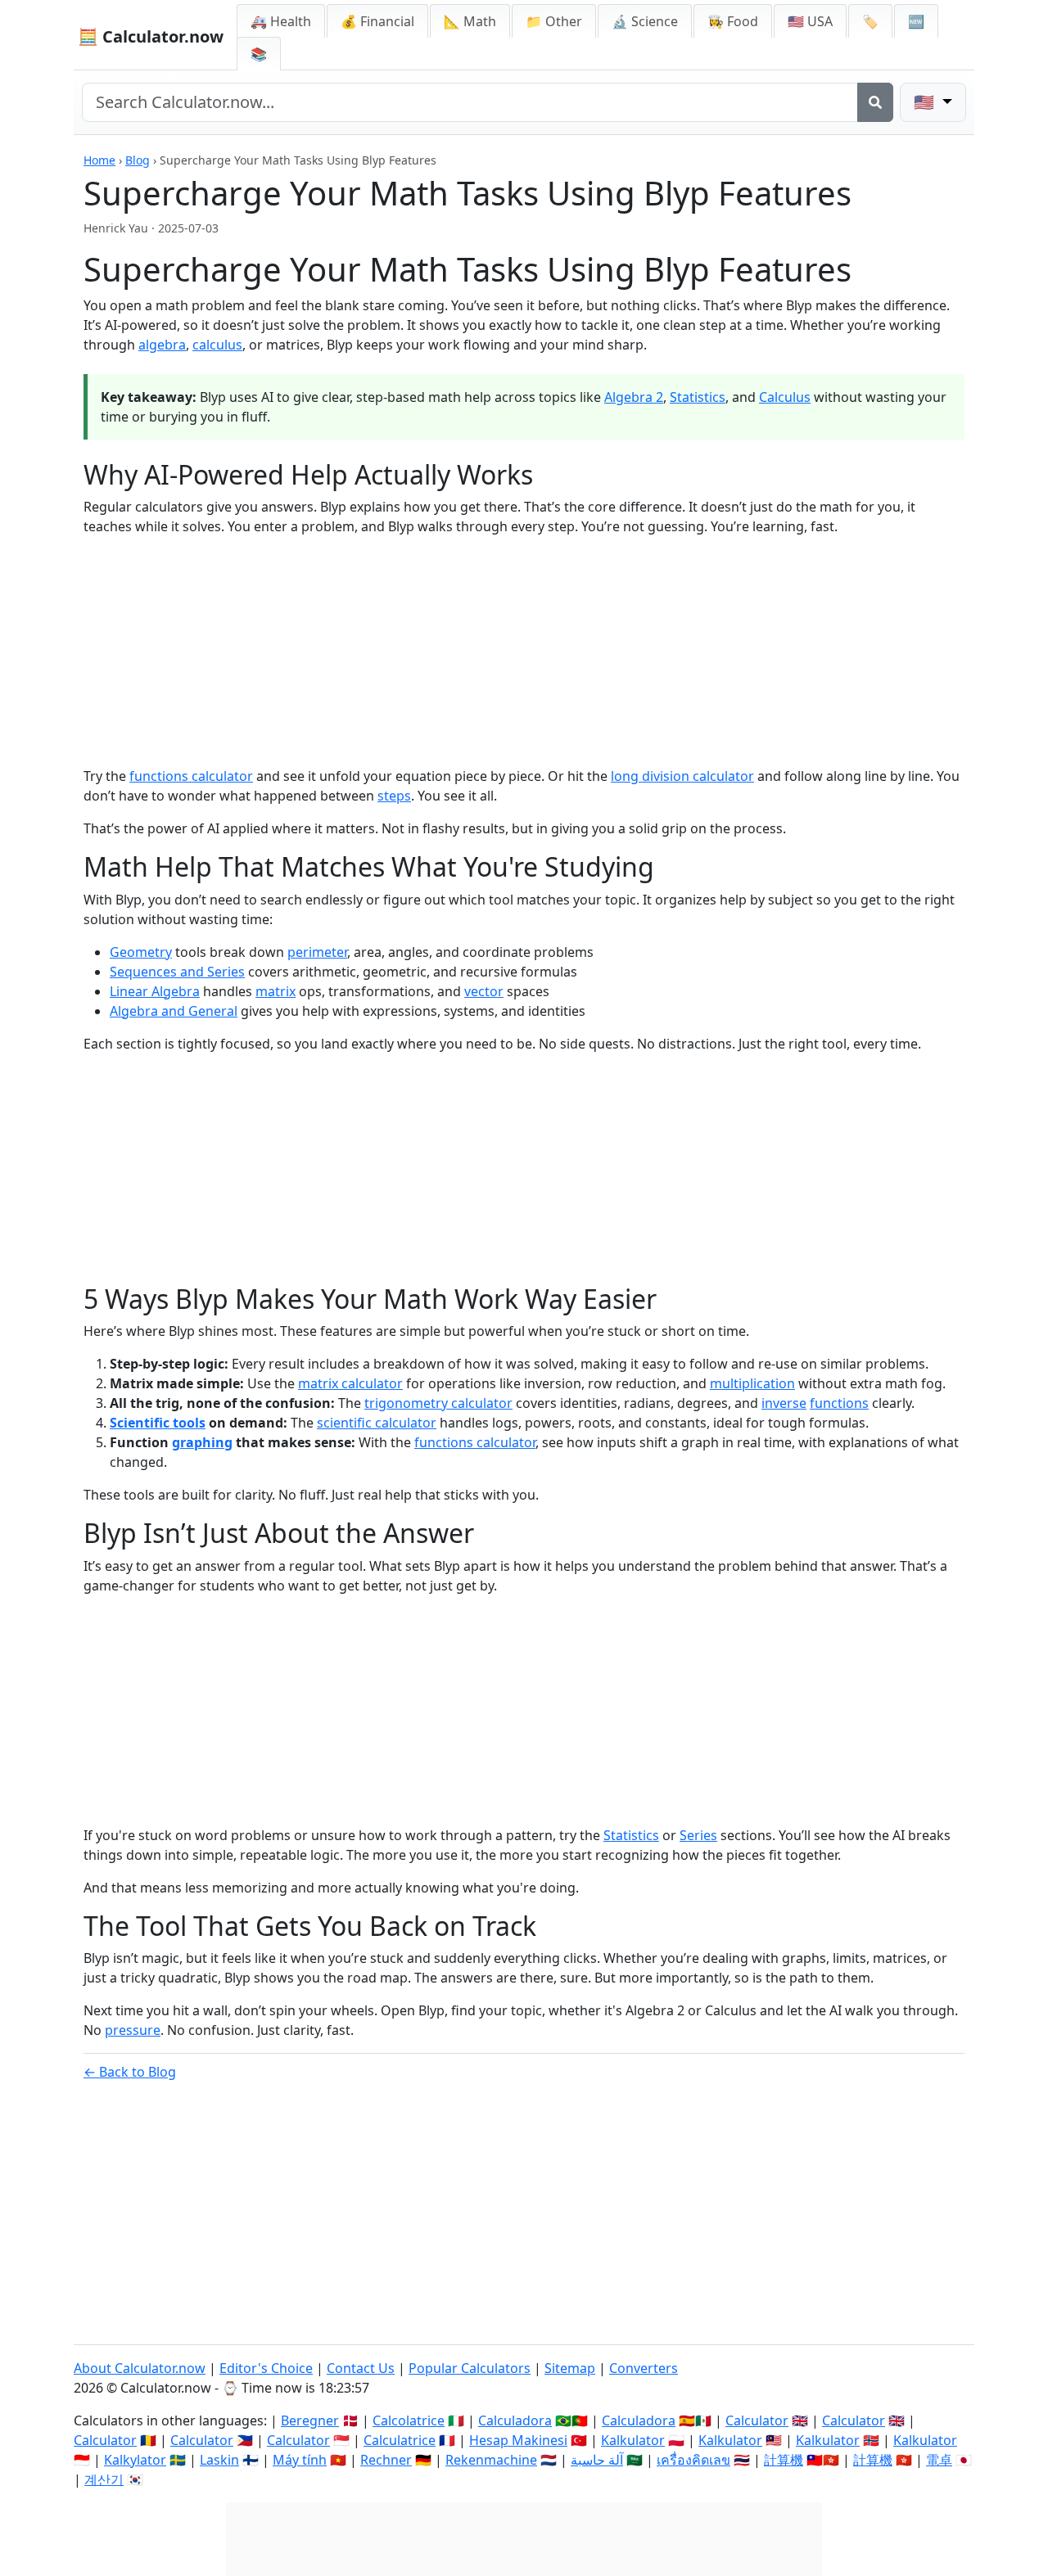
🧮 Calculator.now (151, 36)
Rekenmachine (491, 2460)
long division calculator (682, 776)
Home (99, 160)
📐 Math (470, 21)
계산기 (104, 2479)
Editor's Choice (266, 2368)
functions (839, 1403)
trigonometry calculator (438, 1403)
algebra (162, 345)
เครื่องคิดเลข (693, 2460)
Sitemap (570, 2368)
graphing (202, 1442)
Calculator (757, 2420)
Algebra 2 (634, 397)
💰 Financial (377, 21)
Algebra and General (174, 1011)
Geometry (141, 952)
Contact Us (361, 2368)
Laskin (219, 2460)
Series (698, 1835)
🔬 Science (645, 21)
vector (484, 991)
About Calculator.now (140, 2368)
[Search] (875, 102)
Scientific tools (158, 1423)
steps (394, 796)
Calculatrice (400, 2440)
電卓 (939, 2460)
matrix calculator (350, 1383)
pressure (133, 2030)
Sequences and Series (177, 972)
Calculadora (515, 2420)
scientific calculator (377, 1423)
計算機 (784, 2460)
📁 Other (554, 21)
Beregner (310, 2420)
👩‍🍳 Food (733, 21)
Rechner (386, 2460)
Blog (138, 160)
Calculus (785, 397)
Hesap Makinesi (518, 2440)
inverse (784, 1403)
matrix (276, 991)
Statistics (698, 397)
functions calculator (191, 776)
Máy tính (300, 2460)
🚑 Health (281, 21)
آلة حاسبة (597, 2460)
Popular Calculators (470, 2368)
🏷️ (870, 21)
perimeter (317, 952)
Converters (644, 2368)
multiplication (752, 1383)
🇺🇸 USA (810, 21)
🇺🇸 (926, 102)
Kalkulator (633, 2440)
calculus (217, 345)
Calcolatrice (409, 2420)
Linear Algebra (155, 991)
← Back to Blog (130, 2072)
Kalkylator (135, 2460)
